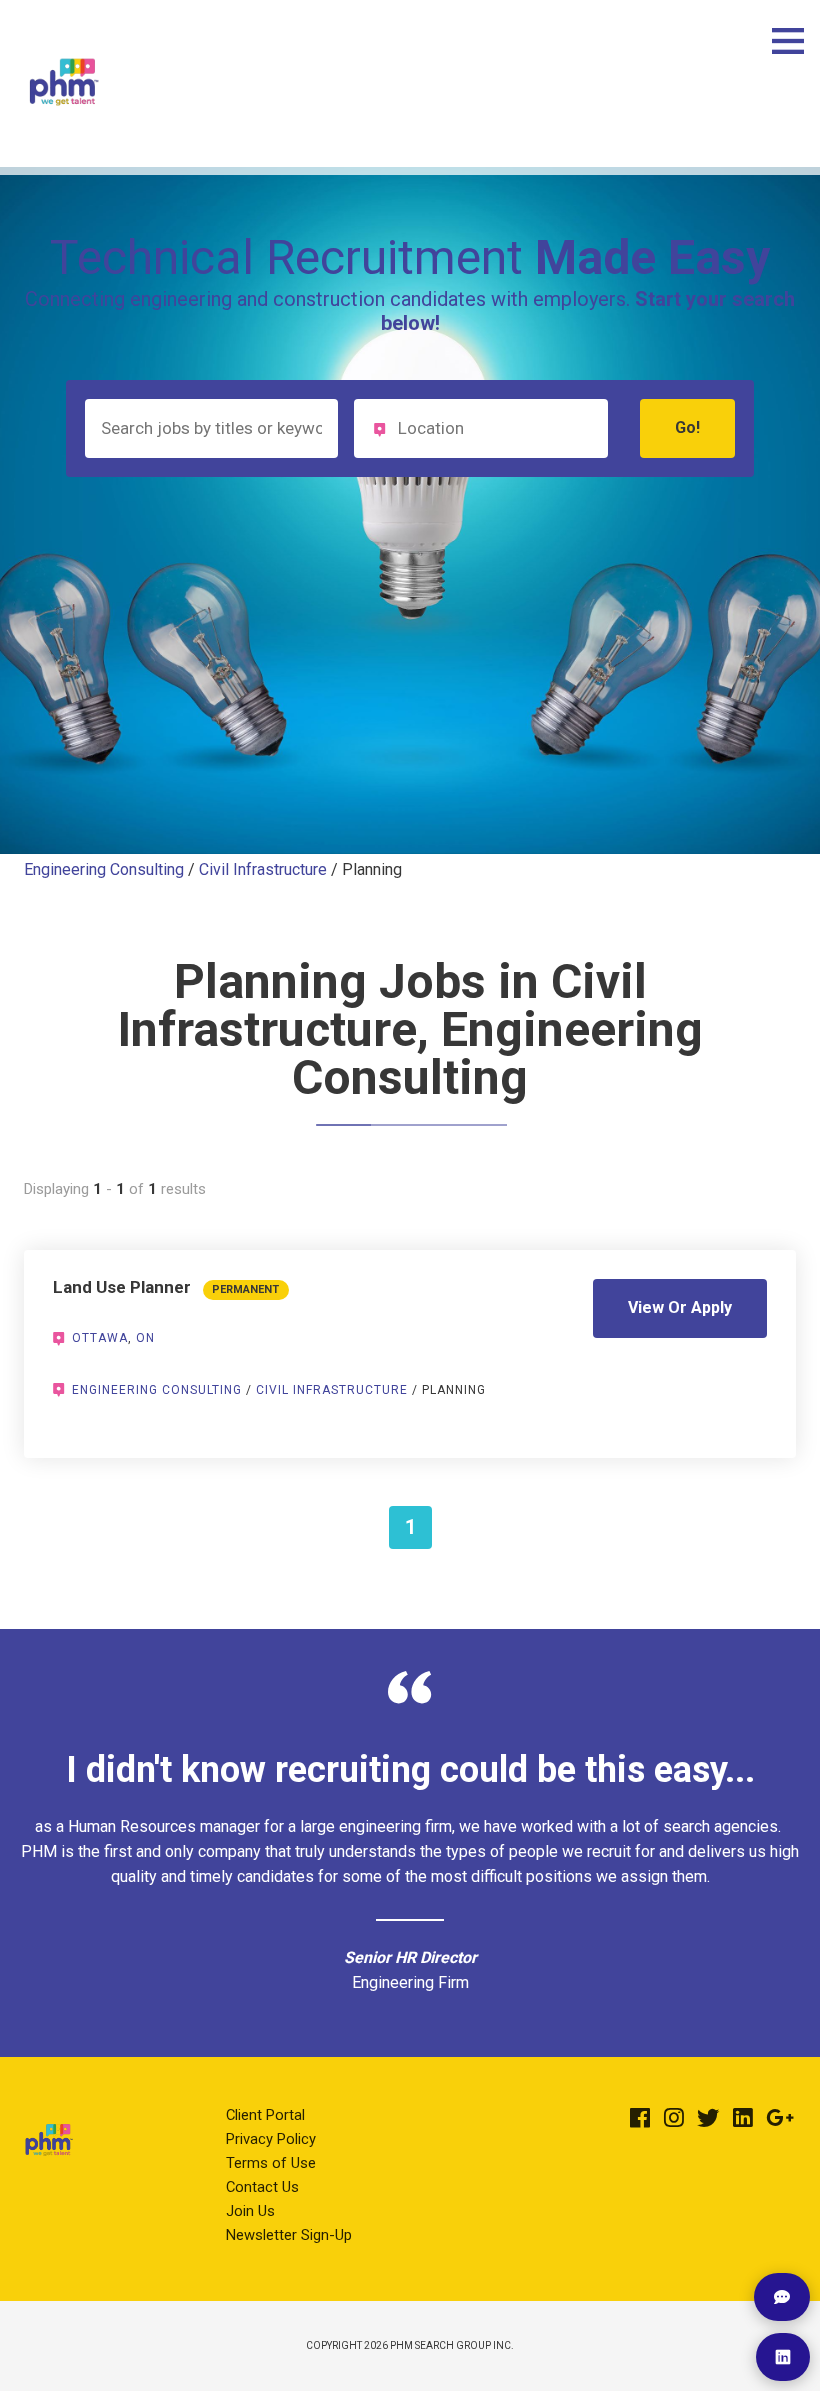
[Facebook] (640, 2118)
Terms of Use (271, 2163)
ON (145, 1338)
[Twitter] (708, 2118)
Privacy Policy (271, 2139)
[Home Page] (64, 124)
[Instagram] (674, 2118)
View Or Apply (680, 1307)
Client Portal (265, 2115)
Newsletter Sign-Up (289, 2235)
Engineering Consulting (104, 869)
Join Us (250, 2211)
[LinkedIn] (743, 2118)
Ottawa (100, 1338)
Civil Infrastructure (263, 869)
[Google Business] (780, 2118)
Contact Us (262, 2187)
